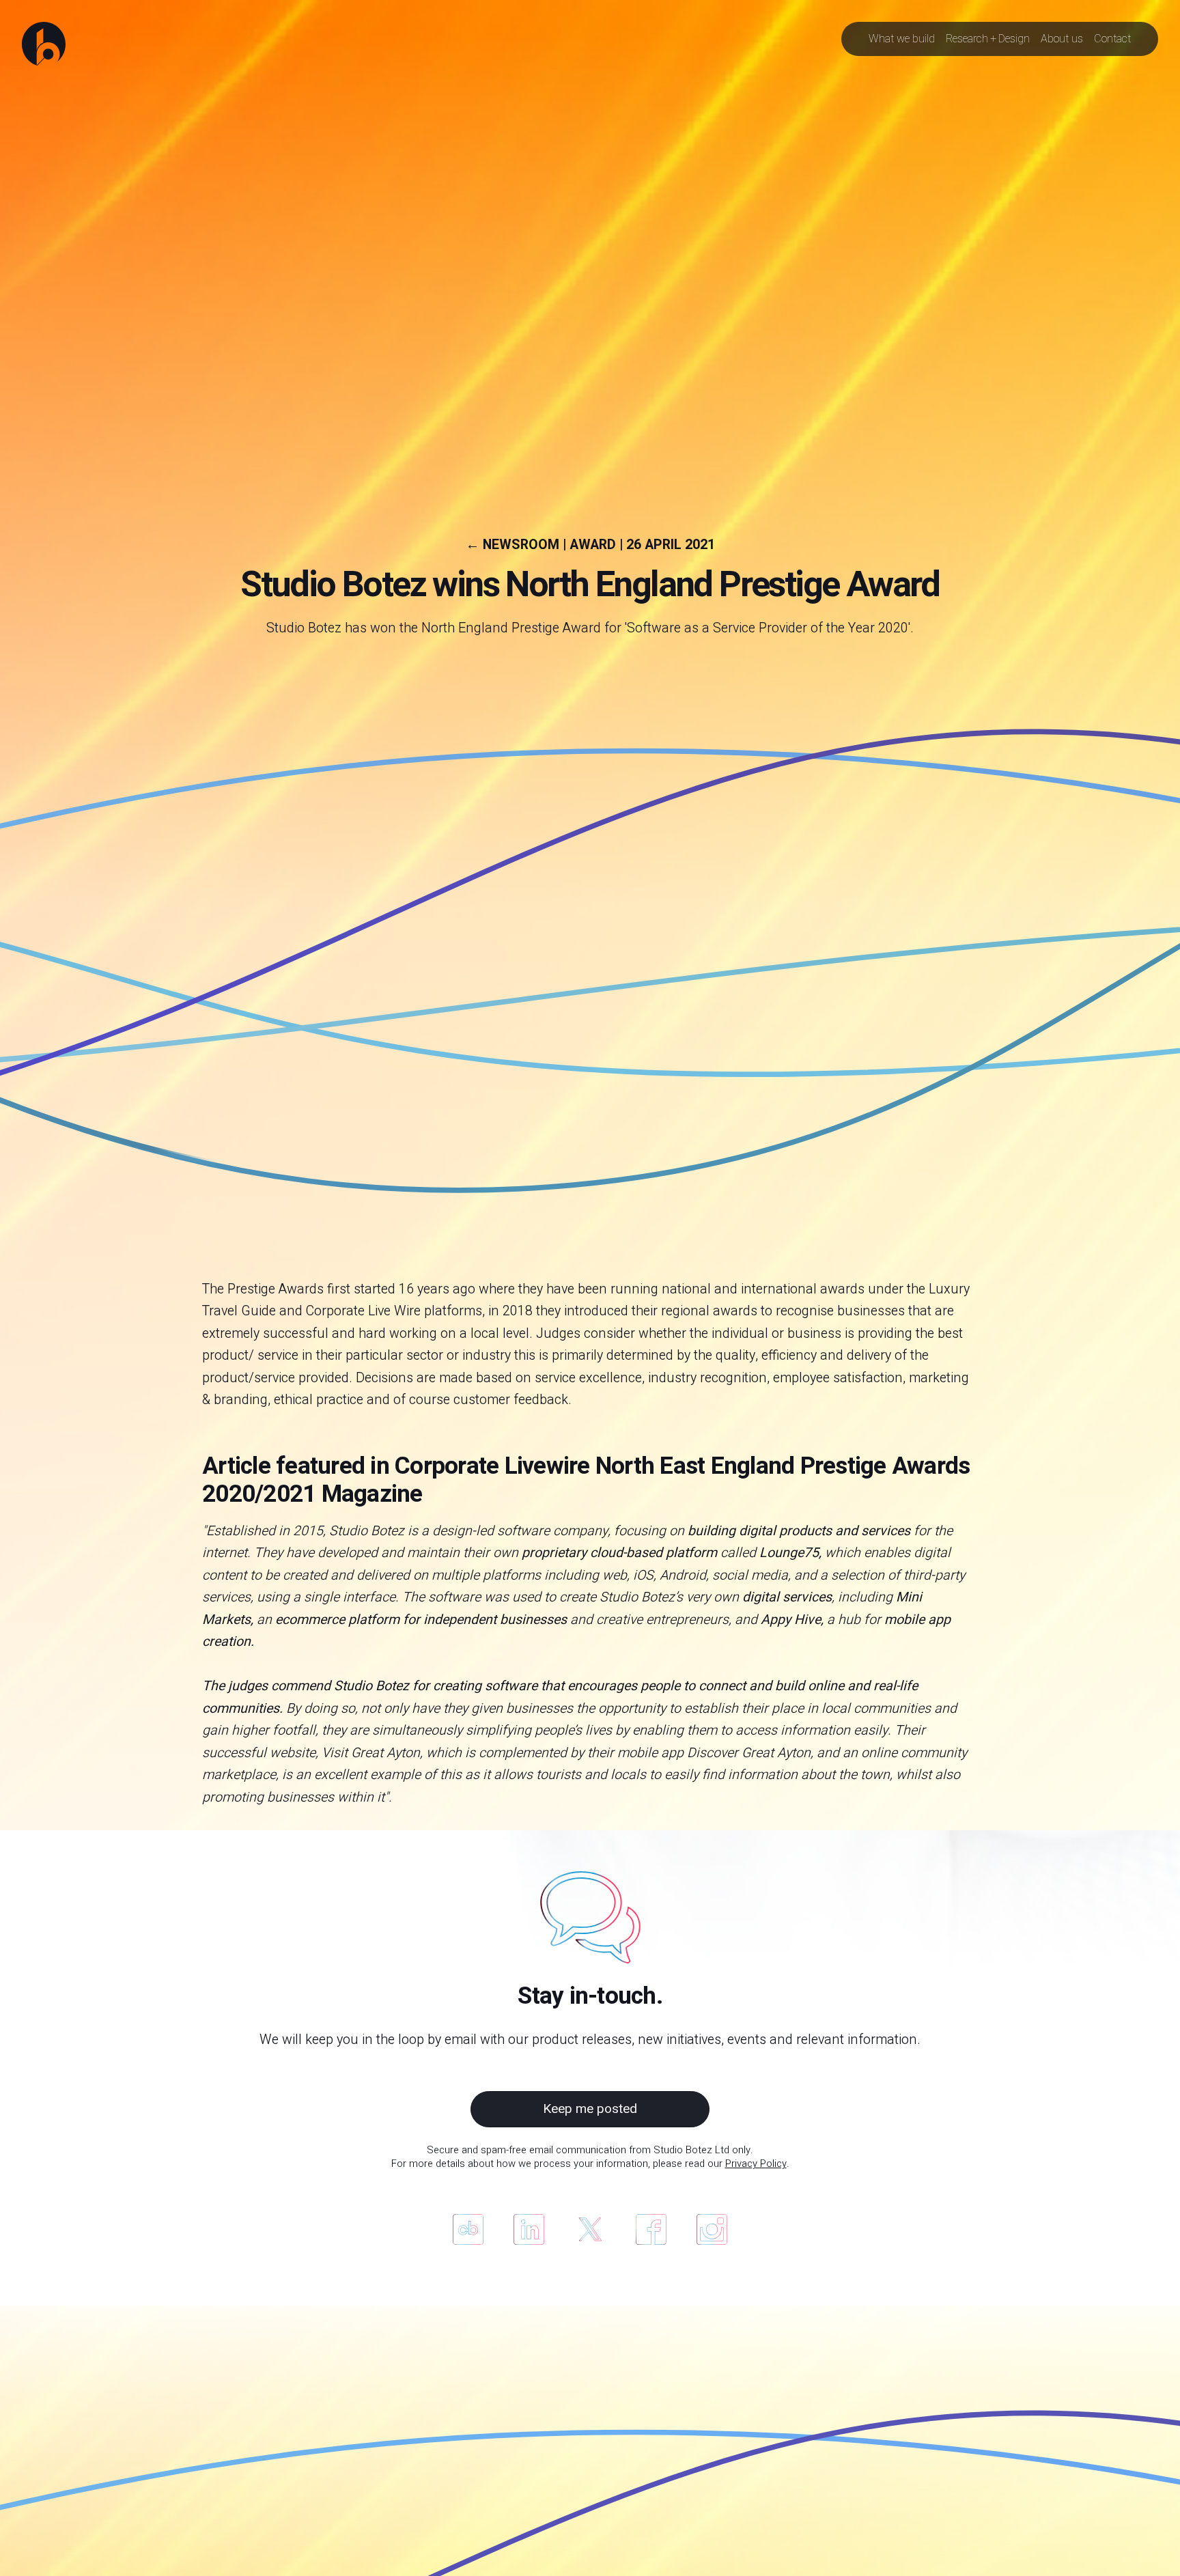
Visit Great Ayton (371, 1753)
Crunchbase (468, 2229)
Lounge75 (789, 1553)
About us (1062, 39)
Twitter (590, 2229)
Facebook (651, 2229)
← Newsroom (512, 545)
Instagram (712, 2229)
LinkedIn (529, 2229)
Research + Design (988, 39)
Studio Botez (367, 1531)
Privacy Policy (756, 2164)
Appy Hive (791, 1620)
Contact (1112, 39)
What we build (902, 39)
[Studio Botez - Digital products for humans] (44, 44)
